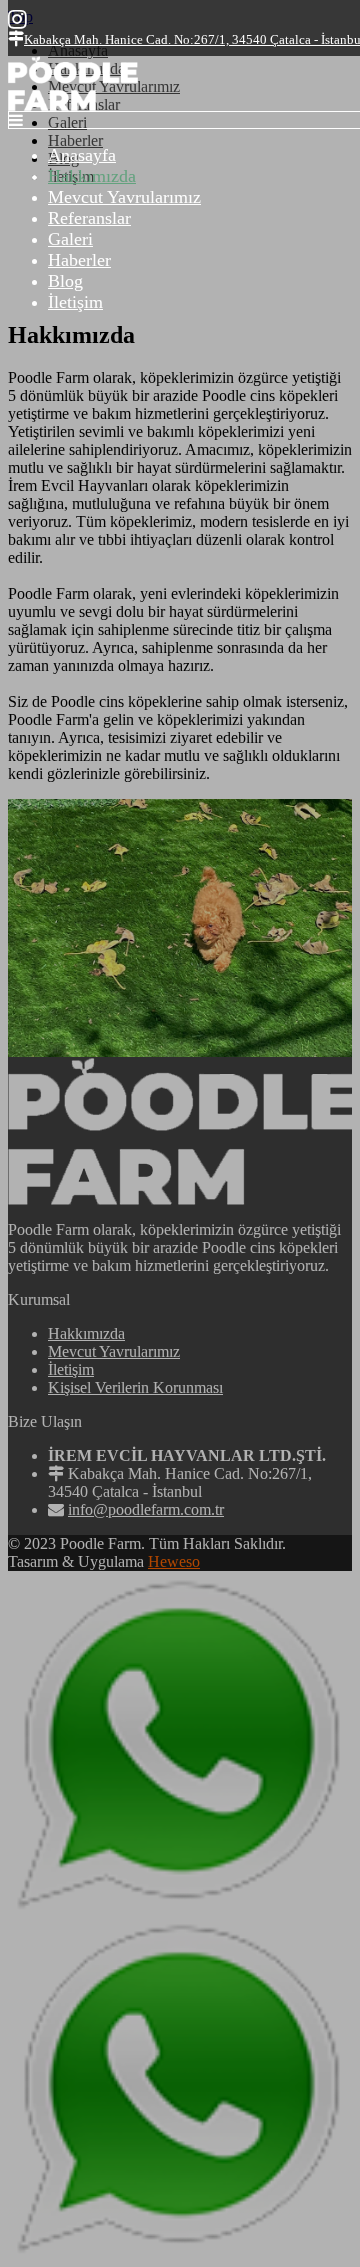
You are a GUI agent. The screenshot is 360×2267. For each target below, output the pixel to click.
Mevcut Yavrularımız (124, 197)
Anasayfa (82, 155)
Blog (65, 281)
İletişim (75, 302)
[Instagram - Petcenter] (17, 19)
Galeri (70, 239)
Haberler (79, 260)
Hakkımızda (92, 176)
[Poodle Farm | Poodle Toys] (73, 105)
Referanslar (89, 218)
